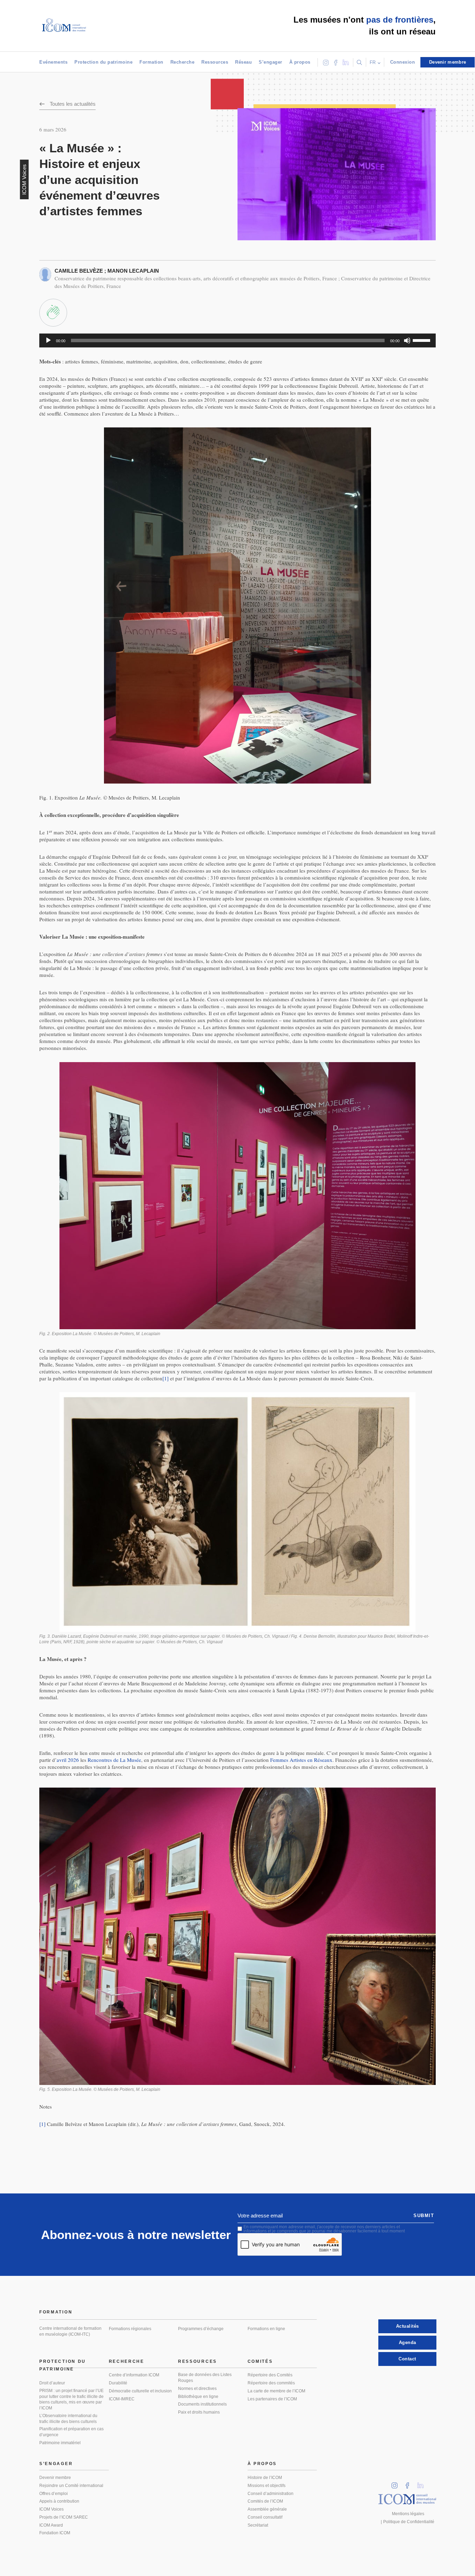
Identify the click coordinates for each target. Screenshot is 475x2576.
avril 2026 (68, 1760)
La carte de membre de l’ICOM (276, 2391)
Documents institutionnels (202, 2404)
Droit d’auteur (52, 2383)
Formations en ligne (266, 2329)
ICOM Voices (51, 2509)
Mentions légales (408, 2514)
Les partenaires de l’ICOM (272, 2399)
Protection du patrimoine (103, 62)
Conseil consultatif (265, 2517)
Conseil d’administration (271, 2494)
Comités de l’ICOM (265, 2501)
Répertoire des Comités (270, 2375)
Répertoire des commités (271, 2383)
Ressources (215, 62)
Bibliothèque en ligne (198, 2397)
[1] (166, 1378)
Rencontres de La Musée (114, 1760)
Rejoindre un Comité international (71, 2486)
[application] (237, 340)
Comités (260, 2361)
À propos (300, 62)
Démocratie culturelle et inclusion (140, 2391)
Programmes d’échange (201, 2329)
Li (423, 2483)
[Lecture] (48, 340)
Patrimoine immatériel (60, 2443)
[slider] (422, 340)
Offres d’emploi (54, 2494)
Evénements (53, 62)
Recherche (183, 62)
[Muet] (407, 340)
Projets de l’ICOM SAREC (64, 2517)
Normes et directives (197, 2389)
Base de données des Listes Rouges (205, 2378)
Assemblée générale (267, 2509)
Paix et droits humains (199, 2412)
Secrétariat (258, 2525)
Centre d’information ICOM (134, 2375)
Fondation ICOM (55, 2533)
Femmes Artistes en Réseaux (301, 1760)
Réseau (243, 62)
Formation (151, 62)
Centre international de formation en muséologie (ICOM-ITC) (70, 2331)
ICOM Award (51, 2525)
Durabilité (118, 2383)
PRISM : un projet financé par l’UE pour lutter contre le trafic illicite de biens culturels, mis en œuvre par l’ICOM (71, 2399)
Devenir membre (55, 2478)
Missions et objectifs (267, 2486)
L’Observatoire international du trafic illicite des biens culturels (68, 2419)
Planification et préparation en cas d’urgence (71, 2432)
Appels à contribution (59, 2501)
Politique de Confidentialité (409, 2522)
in (397, 2483)
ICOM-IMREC (122, 2399)
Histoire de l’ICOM (265, 2478)
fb (410, 2483)
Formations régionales (130, 2329)
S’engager (271, 62)
